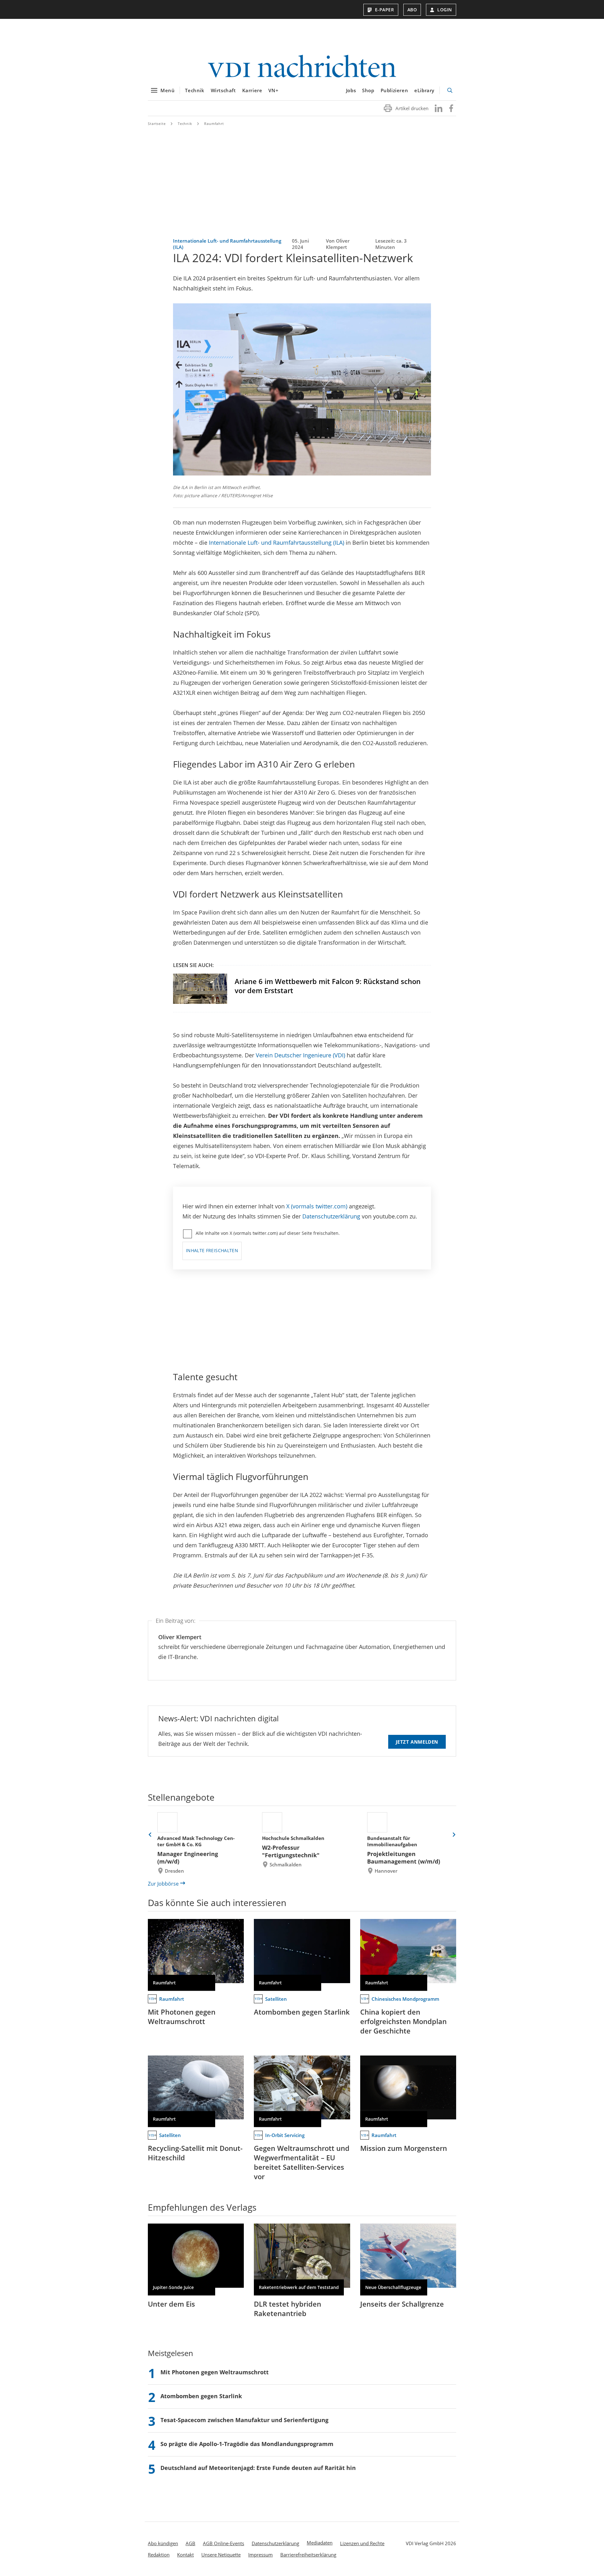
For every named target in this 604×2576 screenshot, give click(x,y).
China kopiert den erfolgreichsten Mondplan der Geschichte (403, 2021)
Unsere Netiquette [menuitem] (221, 2555)
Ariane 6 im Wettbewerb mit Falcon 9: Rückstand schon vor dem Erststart (328, 986)
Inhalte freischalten (212, 1250)
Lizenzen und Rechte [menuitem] (362, 2543)
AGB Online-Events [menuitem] (224, 2543)
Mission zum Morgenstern (404, 2148)
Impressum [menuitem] (260, 2555)
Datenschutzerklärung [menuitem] (275, 2543)
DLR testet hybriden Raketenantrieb (288, 2309)
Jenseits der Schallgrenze (402, 2304)
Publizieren (394, 90)
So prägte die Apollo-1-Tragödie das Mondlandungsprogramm (247, 2444)
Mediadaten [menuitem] (320, 2543)
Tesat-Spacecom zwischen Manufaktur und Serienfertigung (244, 2420)
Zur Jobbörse (163, 1884)
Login (445, 10)
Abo (412, 10)
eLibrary (424, 90)
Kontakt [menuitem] (185, 2555)
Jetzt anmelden (417, 1742)
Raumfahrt (214, 124)
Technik (195, 90)
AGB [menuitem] (190, 2543)
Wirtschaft (223, 90)
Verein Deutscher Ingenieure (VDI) (300, 1055)
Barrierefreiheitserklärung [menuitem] (308, 2555)
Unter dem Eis (171, 2304)
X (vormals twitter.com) (317, 1206)
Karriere (252, 90)
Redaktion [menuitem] (159, 2555)
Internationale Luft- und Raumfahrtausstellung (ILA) (277, 543)
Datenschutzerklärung (331, 1216)
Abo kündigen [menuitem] (163, 2543)
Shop (368, 90)
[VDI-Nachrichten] (302, 67)
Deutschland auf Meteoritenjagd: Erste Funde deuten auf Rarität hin (258, 2468)
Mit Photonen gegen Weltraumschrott (182, 2016)
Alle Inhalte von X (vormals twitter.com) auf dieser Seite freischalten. (268, 1233)
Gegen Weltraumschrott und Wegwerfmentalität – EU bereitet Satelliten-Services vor (302, 2162)
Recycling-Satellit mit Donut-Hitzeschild (195, 2153)
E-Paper (385, 10)
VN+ (273, 90)
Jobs (351, 90)
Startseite (157, 124)
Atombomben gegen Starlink (302, 2012)
